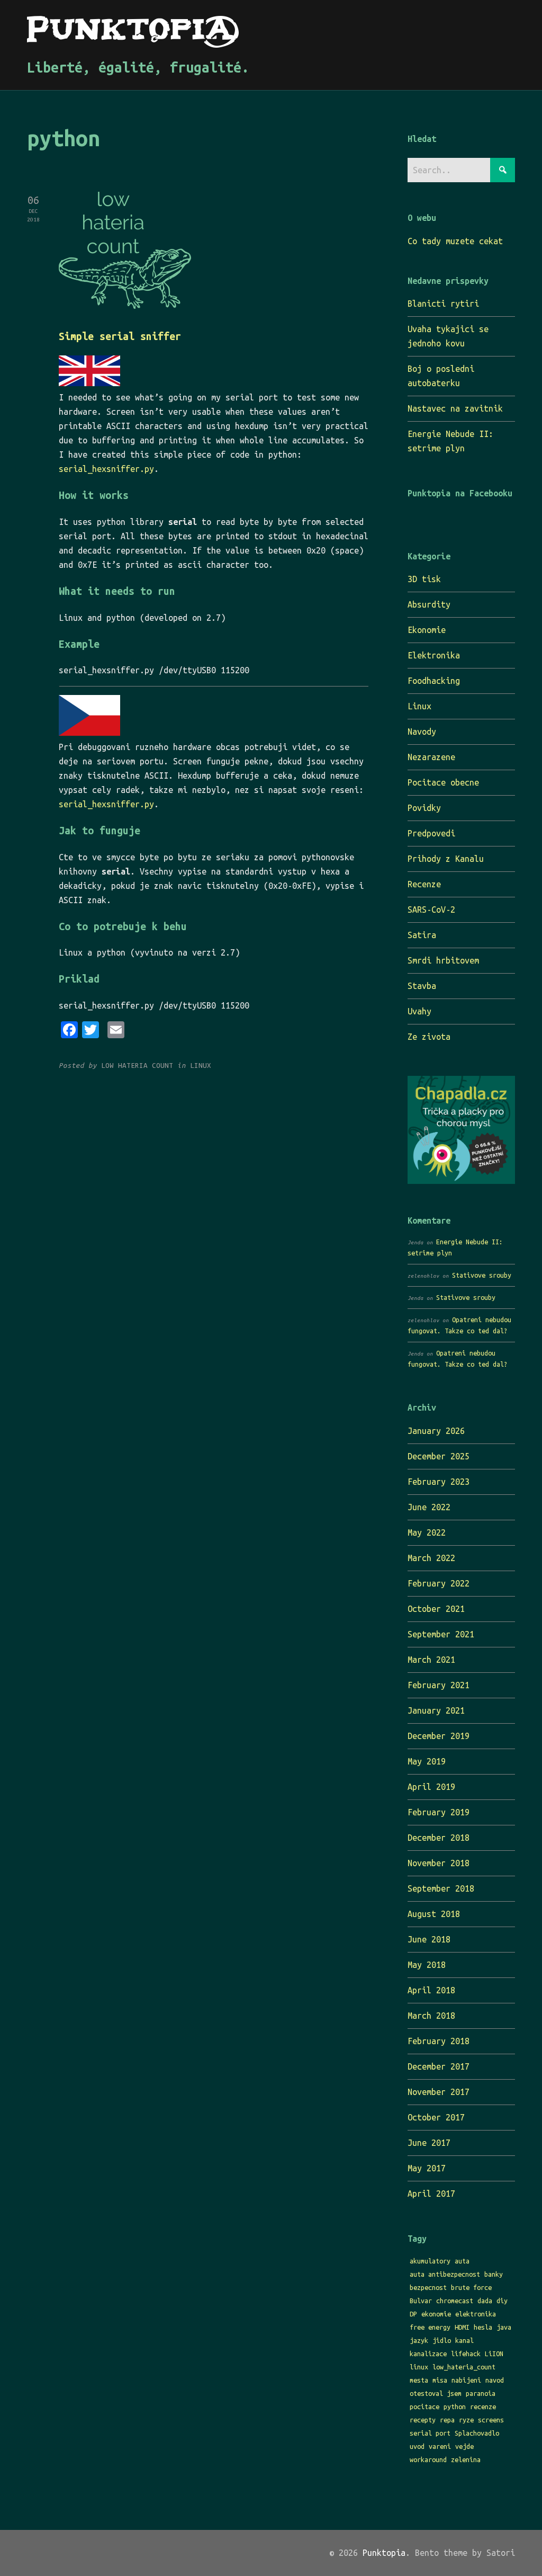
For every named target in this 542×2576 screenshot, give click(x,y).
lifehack (466, 2354)
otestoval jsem (436, 2393)
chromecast (455, 2301)
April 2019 (431, 1787)
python (455, 2406)
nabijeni (466, 2380)
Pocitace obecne (443, 782)
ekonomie (436, 2314)
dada (485, 2301)
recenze (483, 2406)
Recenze (424, 884)
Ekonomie (427, 630)
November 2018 (439, 1863)
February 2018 (439, 2041)
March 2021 (431, 1660)
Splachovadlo (477, 2433)
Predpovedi (431, 833)
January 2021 (436, 1710)
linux (419, 2367)
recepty (423, 2420)
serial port (430, 2433)
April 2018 (431, 1990)
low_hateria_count (464, 2367)
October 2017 (436, 2117)
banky (494, 2274)
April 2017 (431, 2194)
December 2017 (439, 2066)
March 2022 (431, 1558)
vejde (464, 2446)
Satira (422, 935)
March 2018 (431, 2016)
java (504, 2327)
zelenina (466, 2459)
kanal (464, 2340)
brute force (471, 2287)
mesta (419, 2380)
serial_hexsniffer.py (106, 469)
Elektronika (434, 655)
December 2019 (439, 1736)
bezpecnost (428, 2287)
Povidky (424, 808)
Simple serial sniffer (120, 336)
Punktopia (384, 2553)
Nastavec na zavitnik (455, 408)
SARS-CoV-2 (431, 910)
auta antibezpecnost (445, 2274)
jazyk (419, 2340)
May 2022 (427, 1532)
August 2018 (434, 1914)
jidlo (442, 2340)
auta (462, 2261)
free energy (430, 2327)
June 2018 (429, 1939)
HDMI (462, 2327)
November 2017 (439, 2092)
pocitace (424, 2406)
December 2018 (439, 1838)
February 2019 (439, 1812)
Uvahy (419, 1011)
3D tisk (424, 579)
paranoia (481, 2393)
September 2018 (441, 1888)
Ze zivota (429, 1037)
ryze (466, 2420)
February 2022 (439, 1583)
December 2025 (439, 1456)
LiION (494, 2354)
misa (440, 2380)
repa (447, 2420)
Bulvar (421, 2301)
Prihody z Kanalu (446, 859)
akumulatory (430, 2261)
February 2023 (439, 1482)
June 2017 (429, 2143)
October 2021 (436, 1609)
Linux (419, 706)
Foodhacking (434, 681)
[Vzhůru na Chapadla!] (461, 1181)
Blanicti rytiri (443, 304)
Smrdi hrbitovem (443, 960)
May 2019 (427, 1761)
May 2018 (427, 1965)
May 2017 (427, 2168)
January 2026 (436, 1431)
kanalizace (428, 2354)
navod (495, 2380)
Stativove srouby (482, 1275)
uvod (417, 2446)
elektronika (476, 2314)
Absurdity (429, 604)
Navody (422, 732)
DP (413, 2314)
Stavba (422, 986)
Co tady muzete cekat (455, 241)
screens (491, 2420)
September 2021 (441, 1634)
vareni (440, 2446)
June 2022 (429, 1507)
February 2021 (439, 1685)
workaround (428, 2459)
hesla (483, 2327)
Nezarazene (431, 757)
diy (502, 2301)
